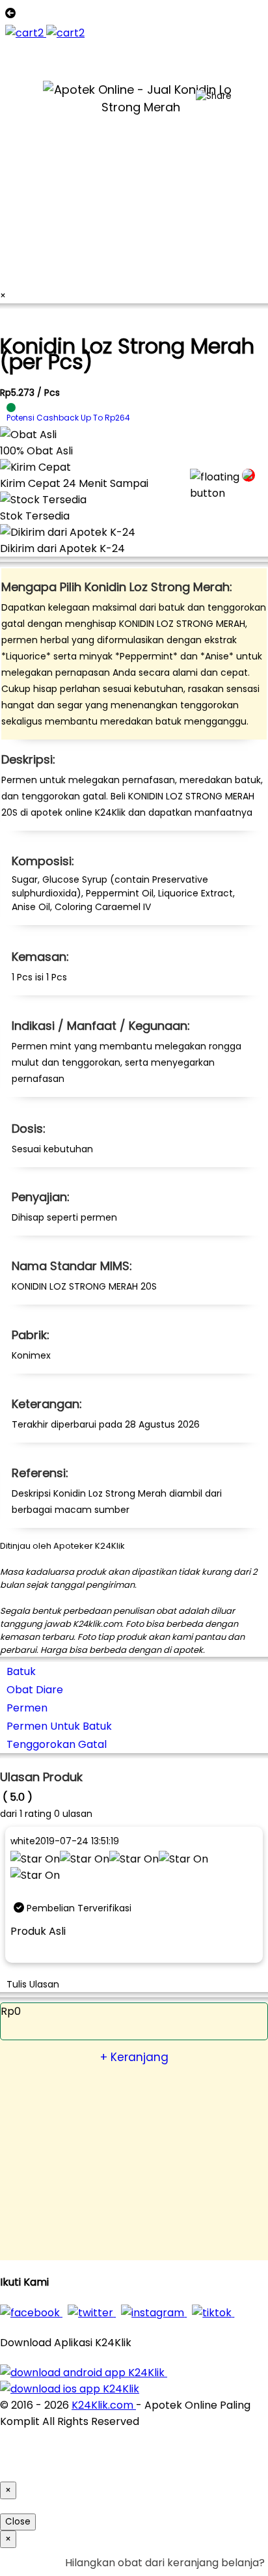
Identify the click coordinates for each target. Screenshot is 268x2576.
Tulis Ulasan (33, 1984)
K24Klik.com (104, 2405)
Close (18, 2522)
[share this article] (214, 96)
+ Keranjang (134, 2057)
